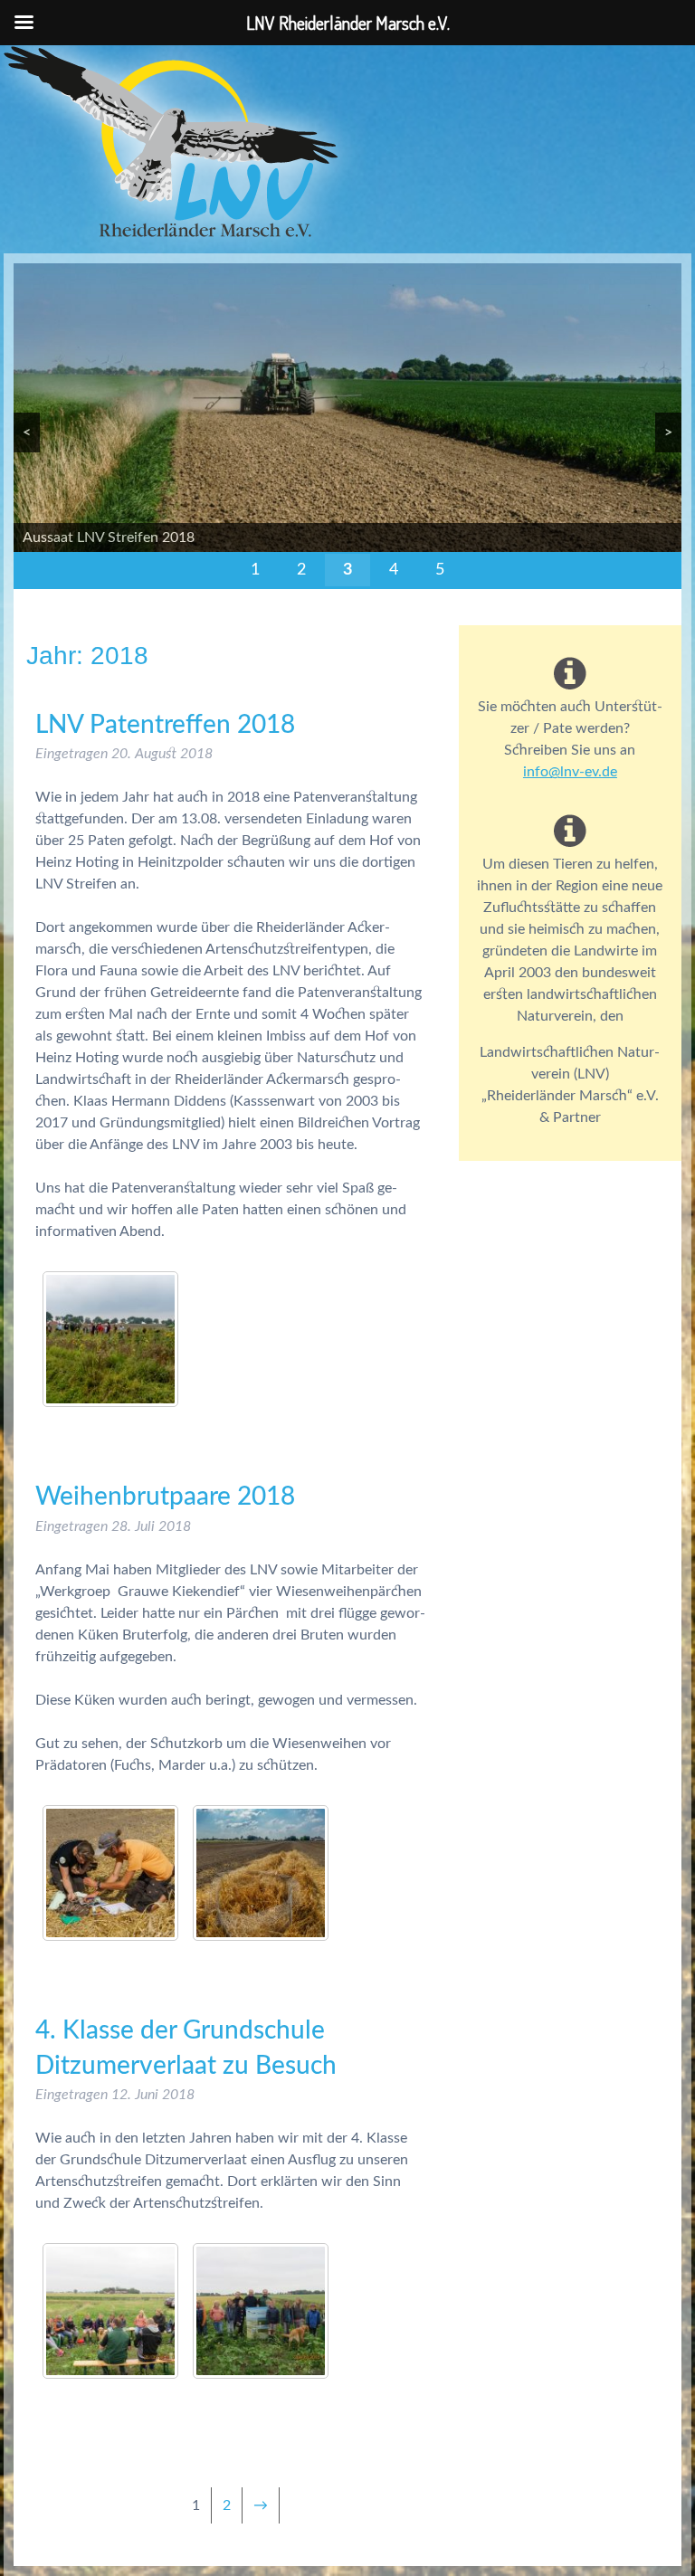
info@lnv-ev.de (570, 772)
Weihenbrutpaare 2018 (165, 1497)
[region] (347, 426)
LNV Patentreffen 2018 (165, 725)
